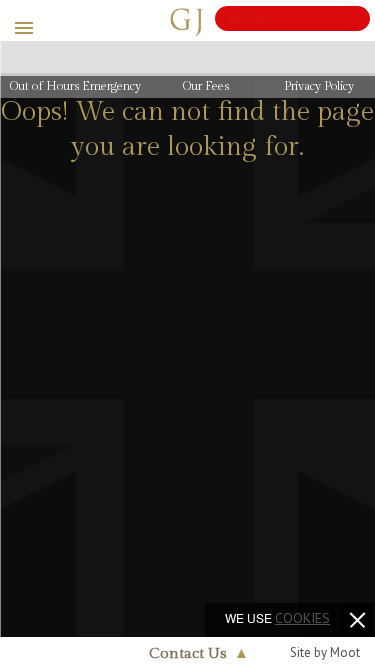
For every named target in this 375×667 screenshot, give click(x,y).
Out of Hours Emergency (75, 86)
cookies (302, 618)
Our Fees (206, 86)
